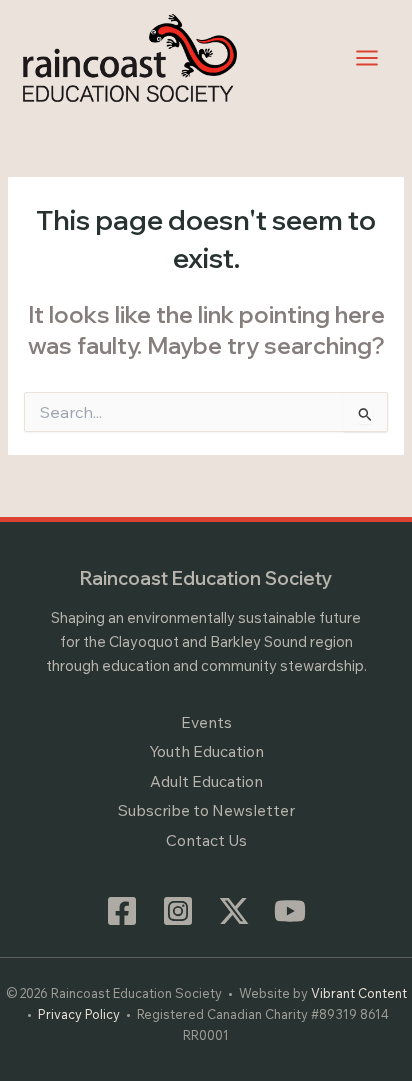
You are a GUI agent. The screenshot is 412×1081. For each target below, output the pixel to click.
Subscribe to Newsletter (206, 810)
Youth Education (206, 751)
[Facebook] (122, 911)
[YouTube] (290, 911)
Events (206, 722)
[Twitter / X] (234, 911)
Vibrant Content (359, 993)
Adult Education (206, 781)
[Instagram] (178, 911)
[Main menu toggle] (367, 57)
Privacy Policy (79, 1014)
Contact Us (206, 840)
